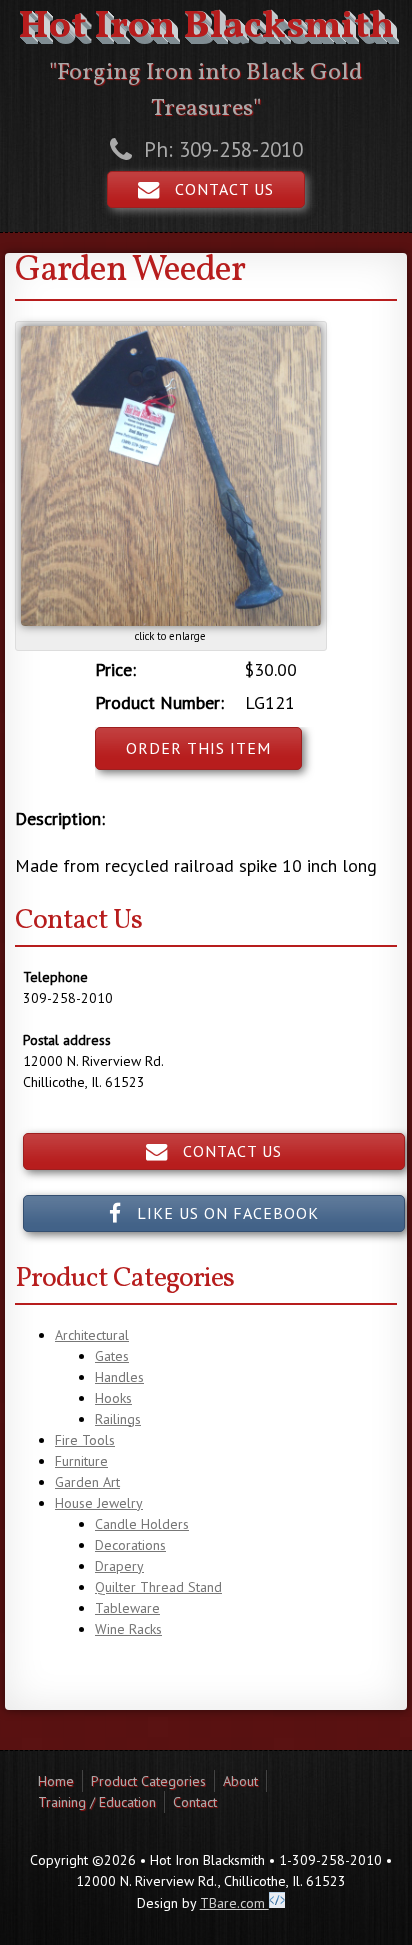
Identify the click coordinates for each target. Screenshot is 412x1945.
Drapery (119, 1566)
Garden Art (87, 1482)
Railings (118, 1419)
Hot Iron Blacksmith (206, 27)
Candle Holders (142, 1524)
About (240, 1781)
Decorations (130, 1545)
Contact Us (217, 189)
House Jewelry (99, 1503)
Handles (119, 1377)
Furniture (81, 1461)
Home (56, 1781)
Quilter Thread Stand (158, 1587)
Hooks (113, 1398)
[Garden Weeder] (171, 621)
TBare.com (234, 1903)
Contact (195, 1802)
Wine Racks (128, 1629)
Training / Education (97, 1802)
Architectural (92, 1335)
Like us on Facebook (220, 1213)
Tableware (127, 1608)
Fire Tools (85, 1440)
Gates (112, 1356)
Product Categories (148, 1781)
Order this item (198, 748)
